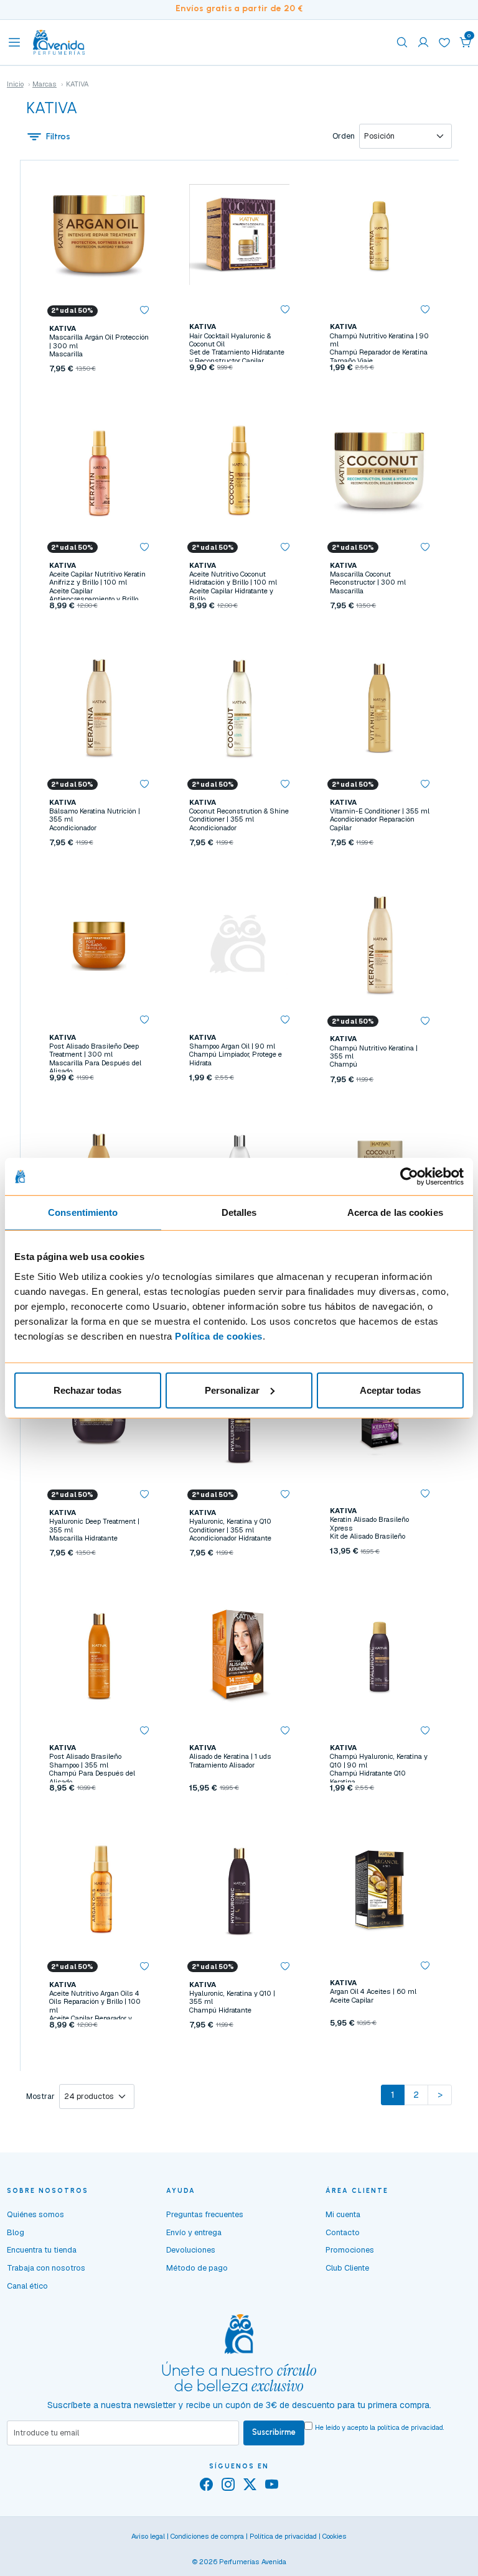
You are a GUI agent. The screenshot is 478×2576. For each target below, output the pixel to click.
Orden (344, 136)
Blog (16, 2232)
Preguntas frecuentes (205, 2214)
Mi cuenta (343, 2214)
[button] (466, 42)
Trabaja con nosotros (46, 2268)
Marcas (45, 84)
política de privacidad (410, 2427)
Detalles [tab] (239, 1212)
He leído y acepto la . (380, 2427)
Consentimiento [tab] (83, 1212)
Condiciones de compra (207, 2536)
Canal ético (27, 2286)
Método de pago (197, 2268)
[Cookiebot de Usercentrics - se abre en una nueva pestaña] (409, 1177)
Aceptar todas (390, 1390)
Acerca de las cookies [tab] (395, 1212)
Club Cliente (347, 2268)
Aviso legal (148, 2536)
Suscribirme (274, 2432)
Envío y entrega (194, 2232)
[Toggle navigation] (14, 42)
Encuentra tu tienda (42, 2250)
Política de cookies (219, 1336)
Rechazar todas (87, 1390)
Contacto (343, 2232)
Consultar (239, 393)
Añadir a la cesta (99, 393)
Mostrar (40, 2096)
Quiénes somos (35, 2214)
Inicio (15, 84)
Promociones (350, 2250)
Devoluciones (191, 2250)
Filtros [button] (58, 137)
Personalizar (232, 1390)
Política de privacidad (283, 2536)
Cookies (335, 2536)
